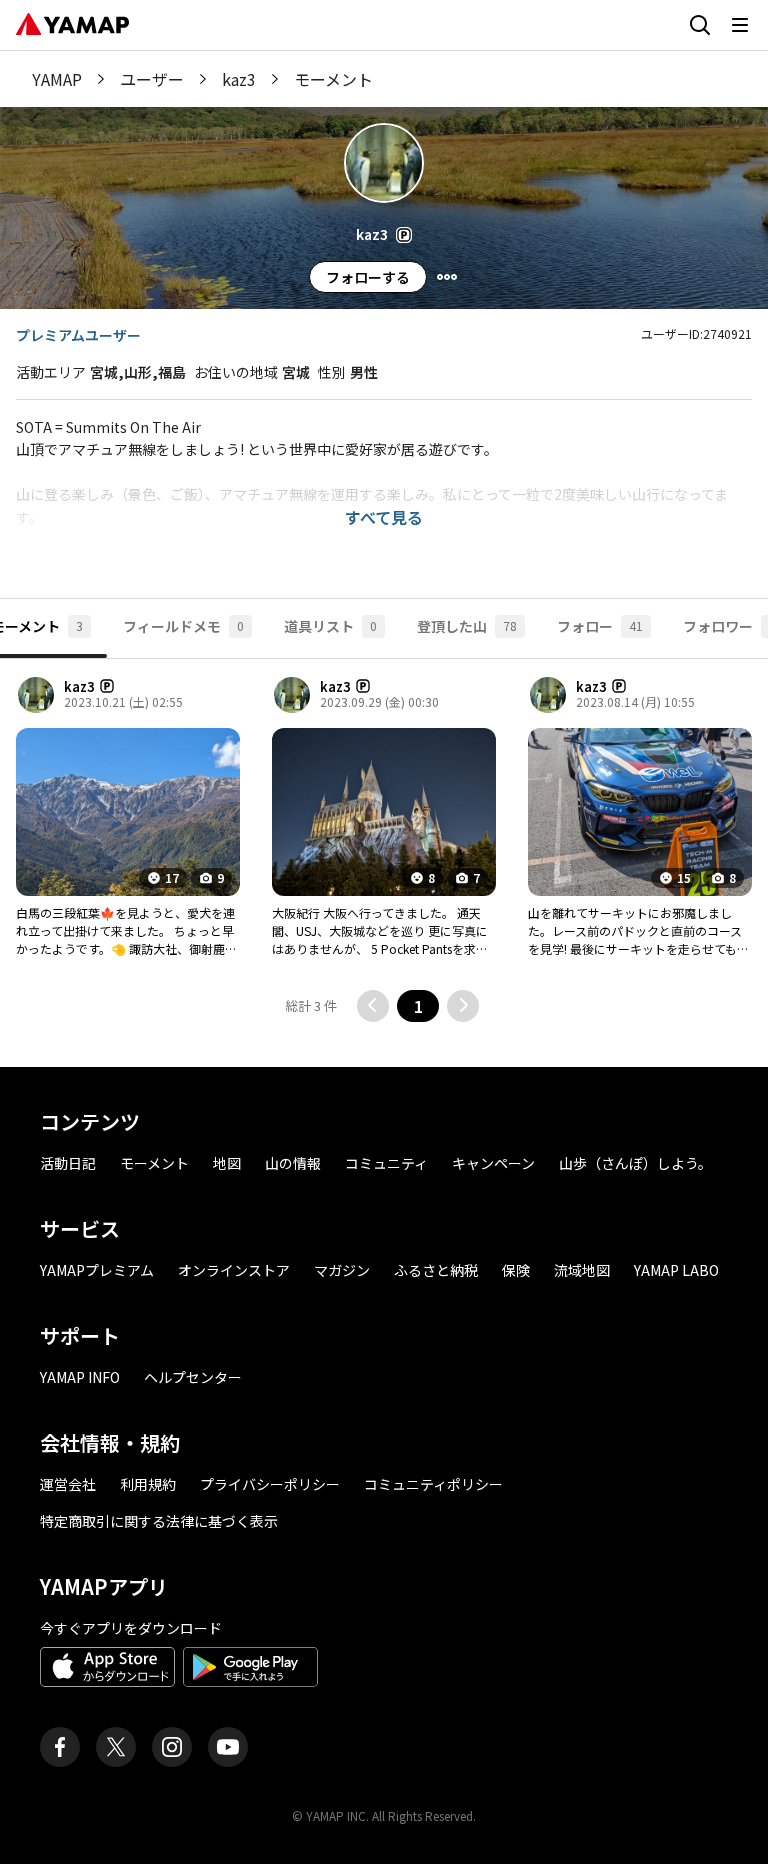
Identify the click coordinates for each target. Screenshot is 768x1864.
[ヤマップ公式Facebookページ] (60, 1747)
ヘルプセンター (193, 1377)
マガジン (342, 1270)
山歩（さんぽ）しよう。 (635, 1163)
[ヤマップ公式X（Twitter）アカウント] (116, 1747)
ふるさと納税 (436, 1270)
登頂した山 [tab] (467, 626)
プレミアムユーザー (78, 335)
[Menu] (447, 277)
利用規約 (148, 1484)
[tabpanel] (384, 855)
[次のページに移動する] (463, 1006)
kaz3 (239, 79)
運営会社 (68, 1484)
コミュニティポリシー (433, 1484)
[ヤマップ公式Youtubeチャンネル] (228, 1747)
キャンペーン (493, 1163)
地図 (227, 1163)
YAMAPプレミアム (97, 1270)
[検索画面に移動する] (700, 25)
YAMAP (57, 79)
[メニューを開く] (740, 25)
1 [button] (418, 1006)
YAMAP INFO (80, 1377)
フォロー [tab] (600, 626)
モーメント (154, 1163)
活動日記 (68, 1163)
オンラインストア (234, 1270)
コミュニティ (386, 1163)
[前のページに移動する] (373, 1006)
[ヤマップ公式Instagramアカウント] (172, 1747)
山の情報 (293, 1163)
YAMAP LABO (676, 1270)
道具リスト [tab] (330, 626)
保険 (516, 1270)
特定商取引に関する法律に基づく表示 (159, 1521)
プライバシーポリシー (270, 1484)
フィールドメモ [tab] (183, 626)
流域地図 (582, 1270)
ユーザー (152, 79)
